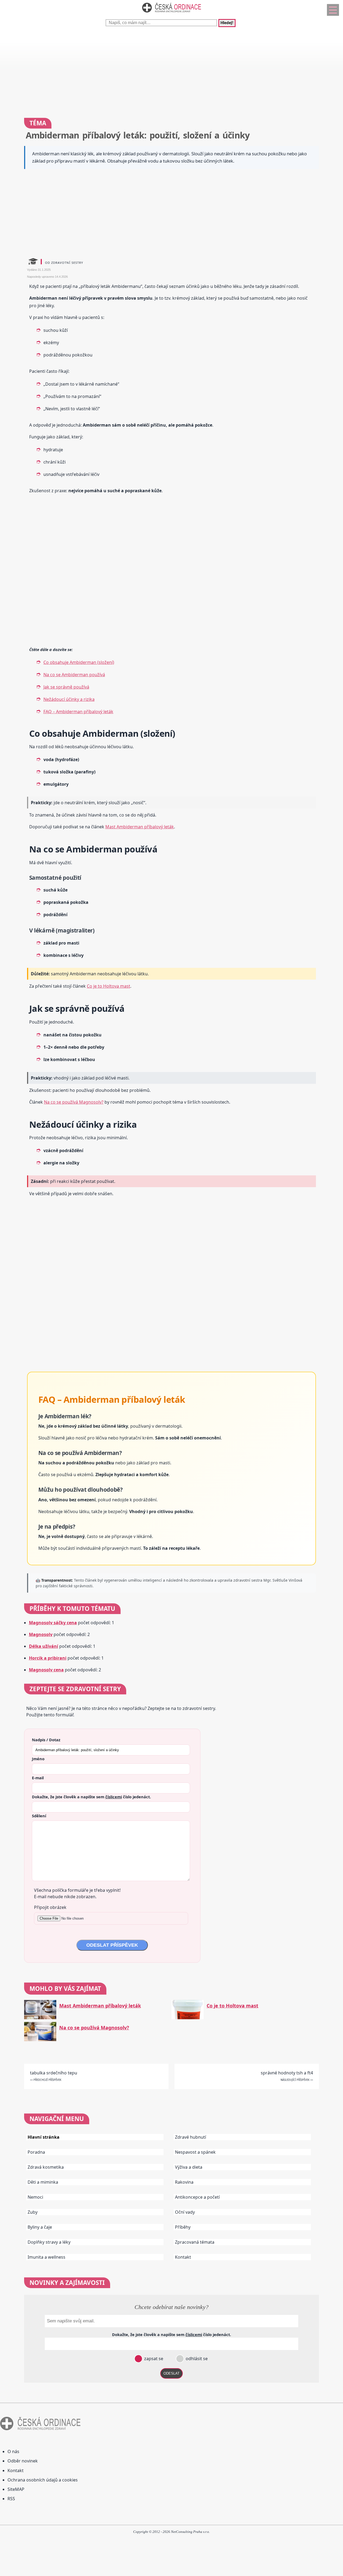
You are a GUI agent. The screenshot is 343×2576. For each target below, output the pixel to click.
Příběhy (183, 2227)
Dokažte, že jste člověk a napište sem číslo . (91, 1797)
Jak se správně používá (66, 687)
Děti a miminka (43, 2182)
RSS (11, 2499)
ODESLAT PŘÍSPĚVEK (112, 1945)
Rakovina (184, 2182)
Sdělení (39, 1816)
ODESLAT (171, 2373)
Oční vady (185, 2212)
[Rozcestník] (333, 10)
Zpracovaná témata (195, 2242)
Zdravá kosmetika (46, 2167)
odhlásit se (196, 2359)
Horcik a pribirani (48, 1658)
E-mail (38, 1778)
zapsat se (153, 2359)
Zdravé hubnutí (191, 2137)
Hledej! (227, 23)
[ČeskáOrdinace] (171, 14)
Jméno (38, 1759)
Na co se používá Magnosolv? (74, 1102)
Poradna (36, 2152)
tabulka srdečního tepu (54, 2073)
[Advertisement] (161, 70)
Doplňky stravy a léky (49, 2242)
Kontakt (183, 2257)
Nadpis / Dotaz (46, 1740)
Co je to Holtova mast (109, 986)
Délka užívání (44, 1646)
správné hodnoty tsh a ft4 (287, 2073)
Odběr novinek (23, 2461)
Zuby (33, 2212)
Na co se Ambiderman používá (74, 675)
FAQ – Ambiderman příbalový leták (78, 712)
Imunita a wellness (46, 2257)
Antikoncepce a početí (197, 2197)
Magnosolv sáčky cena (53, 1623)
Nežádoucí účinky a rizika (69, 699)
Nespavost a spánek (195, 2152)
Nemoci (35, 2197)
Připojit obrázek (50, 1907)
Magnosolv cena (46, 1670)
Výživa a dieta (189, 2167)
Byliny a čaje (40, 2227)
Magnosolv (41, 1634)
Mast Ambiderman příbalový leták (140, 827)
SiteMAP (16, 2489)
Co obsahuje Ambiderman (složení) (79, 662)
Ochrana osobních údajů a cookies (43, 2480)
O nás (13, 2451)
